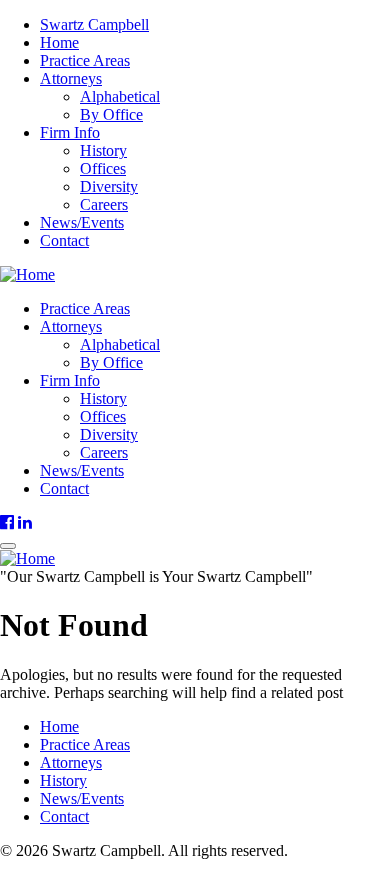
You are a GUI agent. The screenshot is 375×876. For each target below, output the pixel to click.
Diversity (109, 186)
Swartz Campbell (94, 24)
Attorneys (71, 78)
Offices (103, 168)
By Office (111, 114)
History (103, 150)
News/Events (82, 222)
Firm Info (70, 132)
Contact (64, 240)
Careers (104, 204)
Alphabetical (120, 96)
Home (59, 42)
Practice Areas (85, 60)
